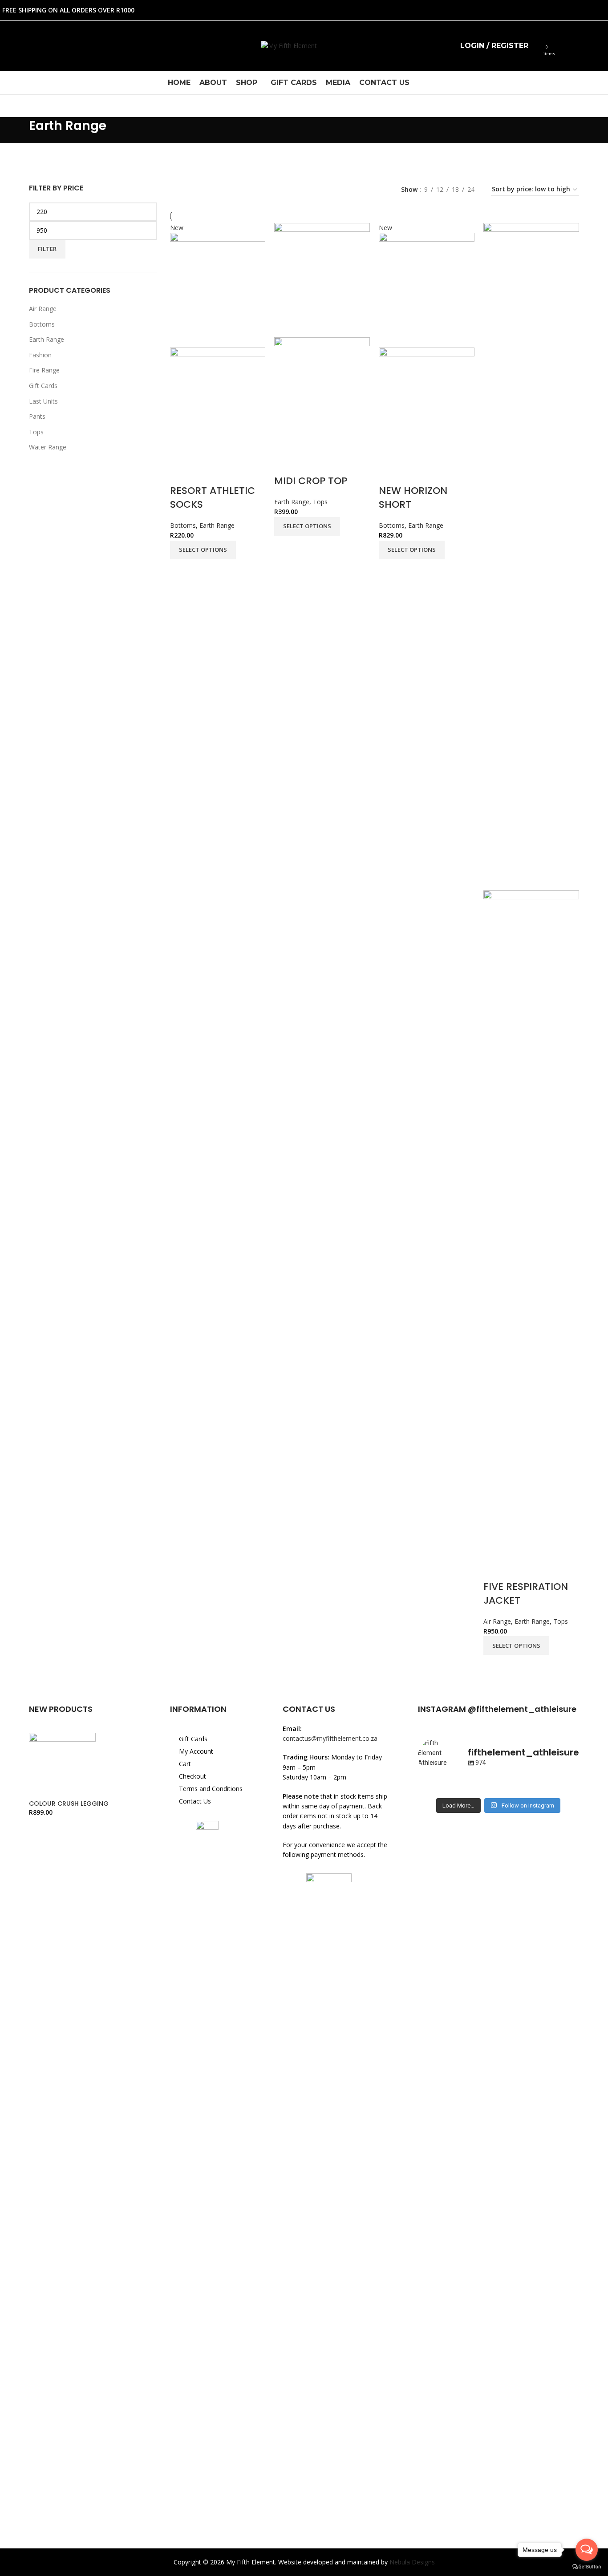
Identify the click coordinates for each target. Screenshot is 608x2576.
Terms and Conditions (211, 1789)
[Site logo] (289, 45)
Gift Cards (193, 1739)
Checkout (193, 1776)
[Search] (537, 46)
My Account (196, 1751)
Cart (185, 1764)
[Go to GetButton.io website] (587, 2567)
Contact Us (195, 1801)
